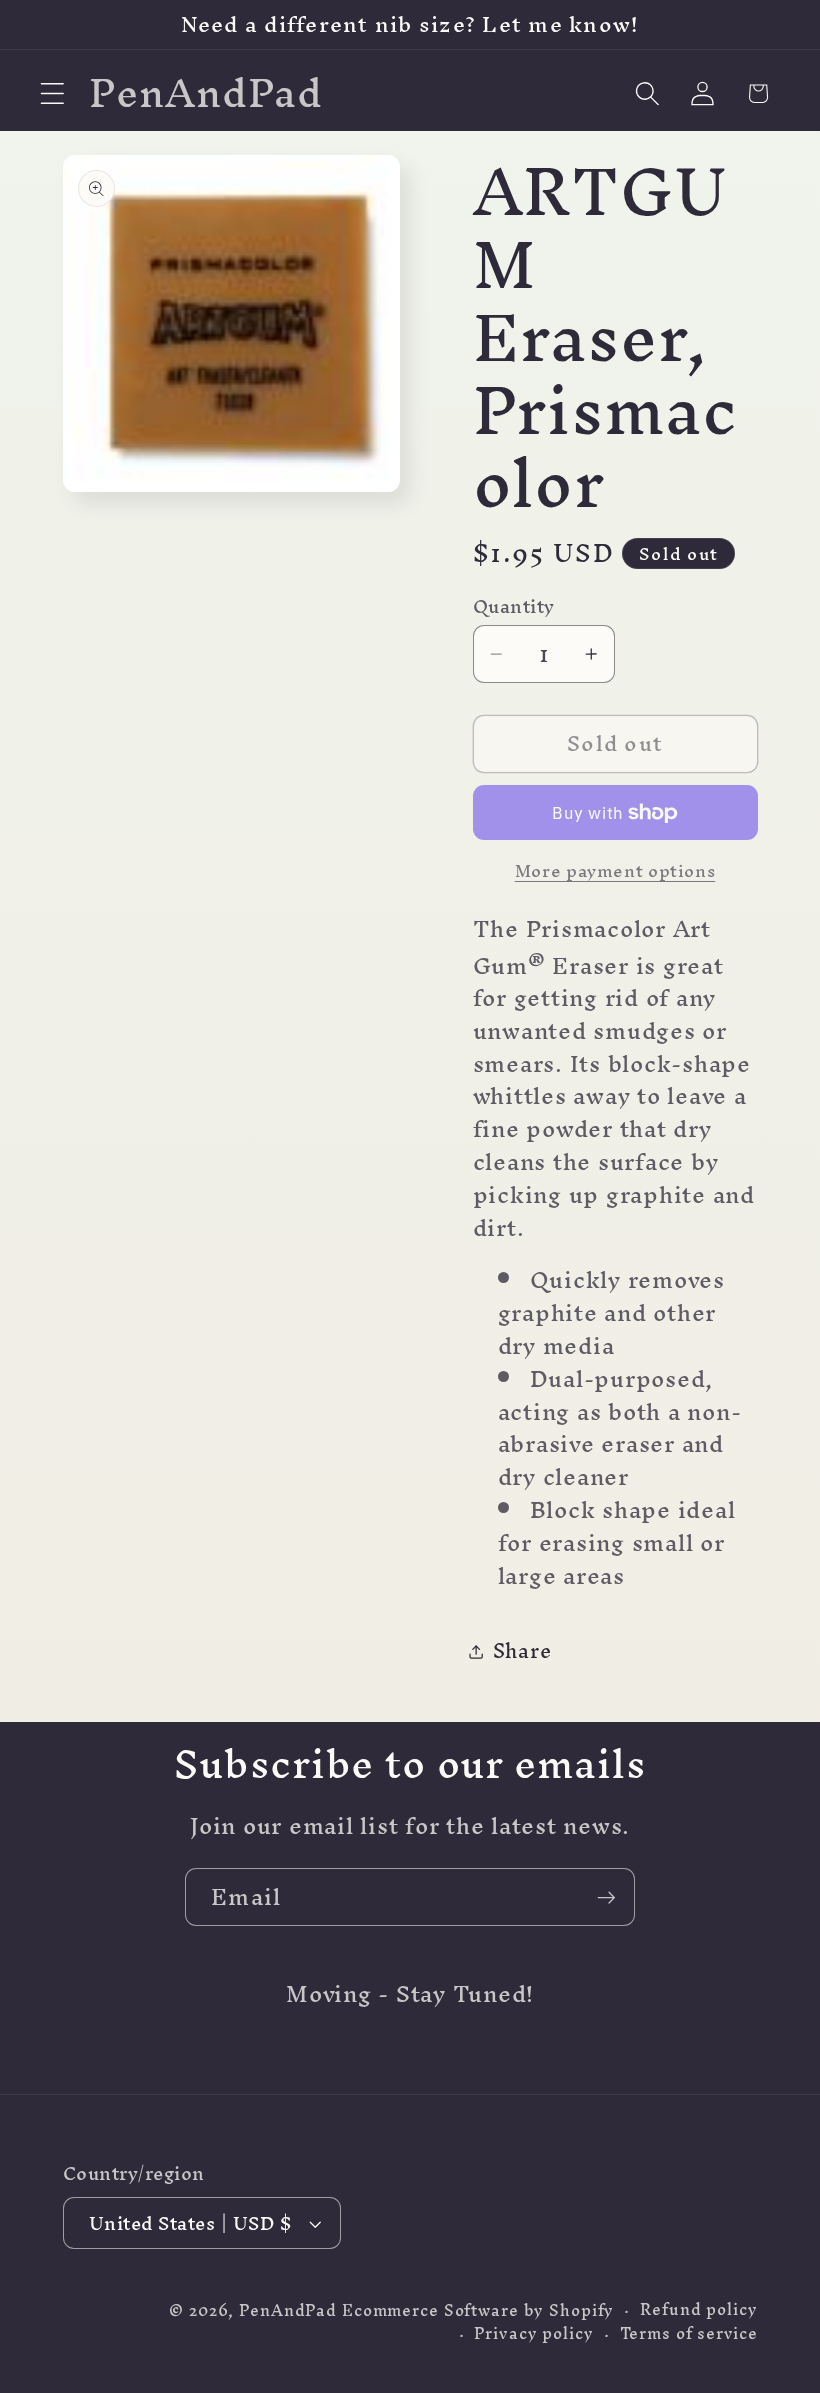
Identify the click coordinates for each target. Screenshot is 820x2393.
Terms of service (689, 2333)
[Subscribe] (606, 1897)
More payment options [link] (615, 870)
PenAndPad (288, 2310)
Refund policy (698, 2309)
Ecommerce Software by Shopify (478, 2310)
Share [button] (522, 1650)
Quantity (514, 606)
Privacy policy (533, 2333)
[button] (52, 93)
